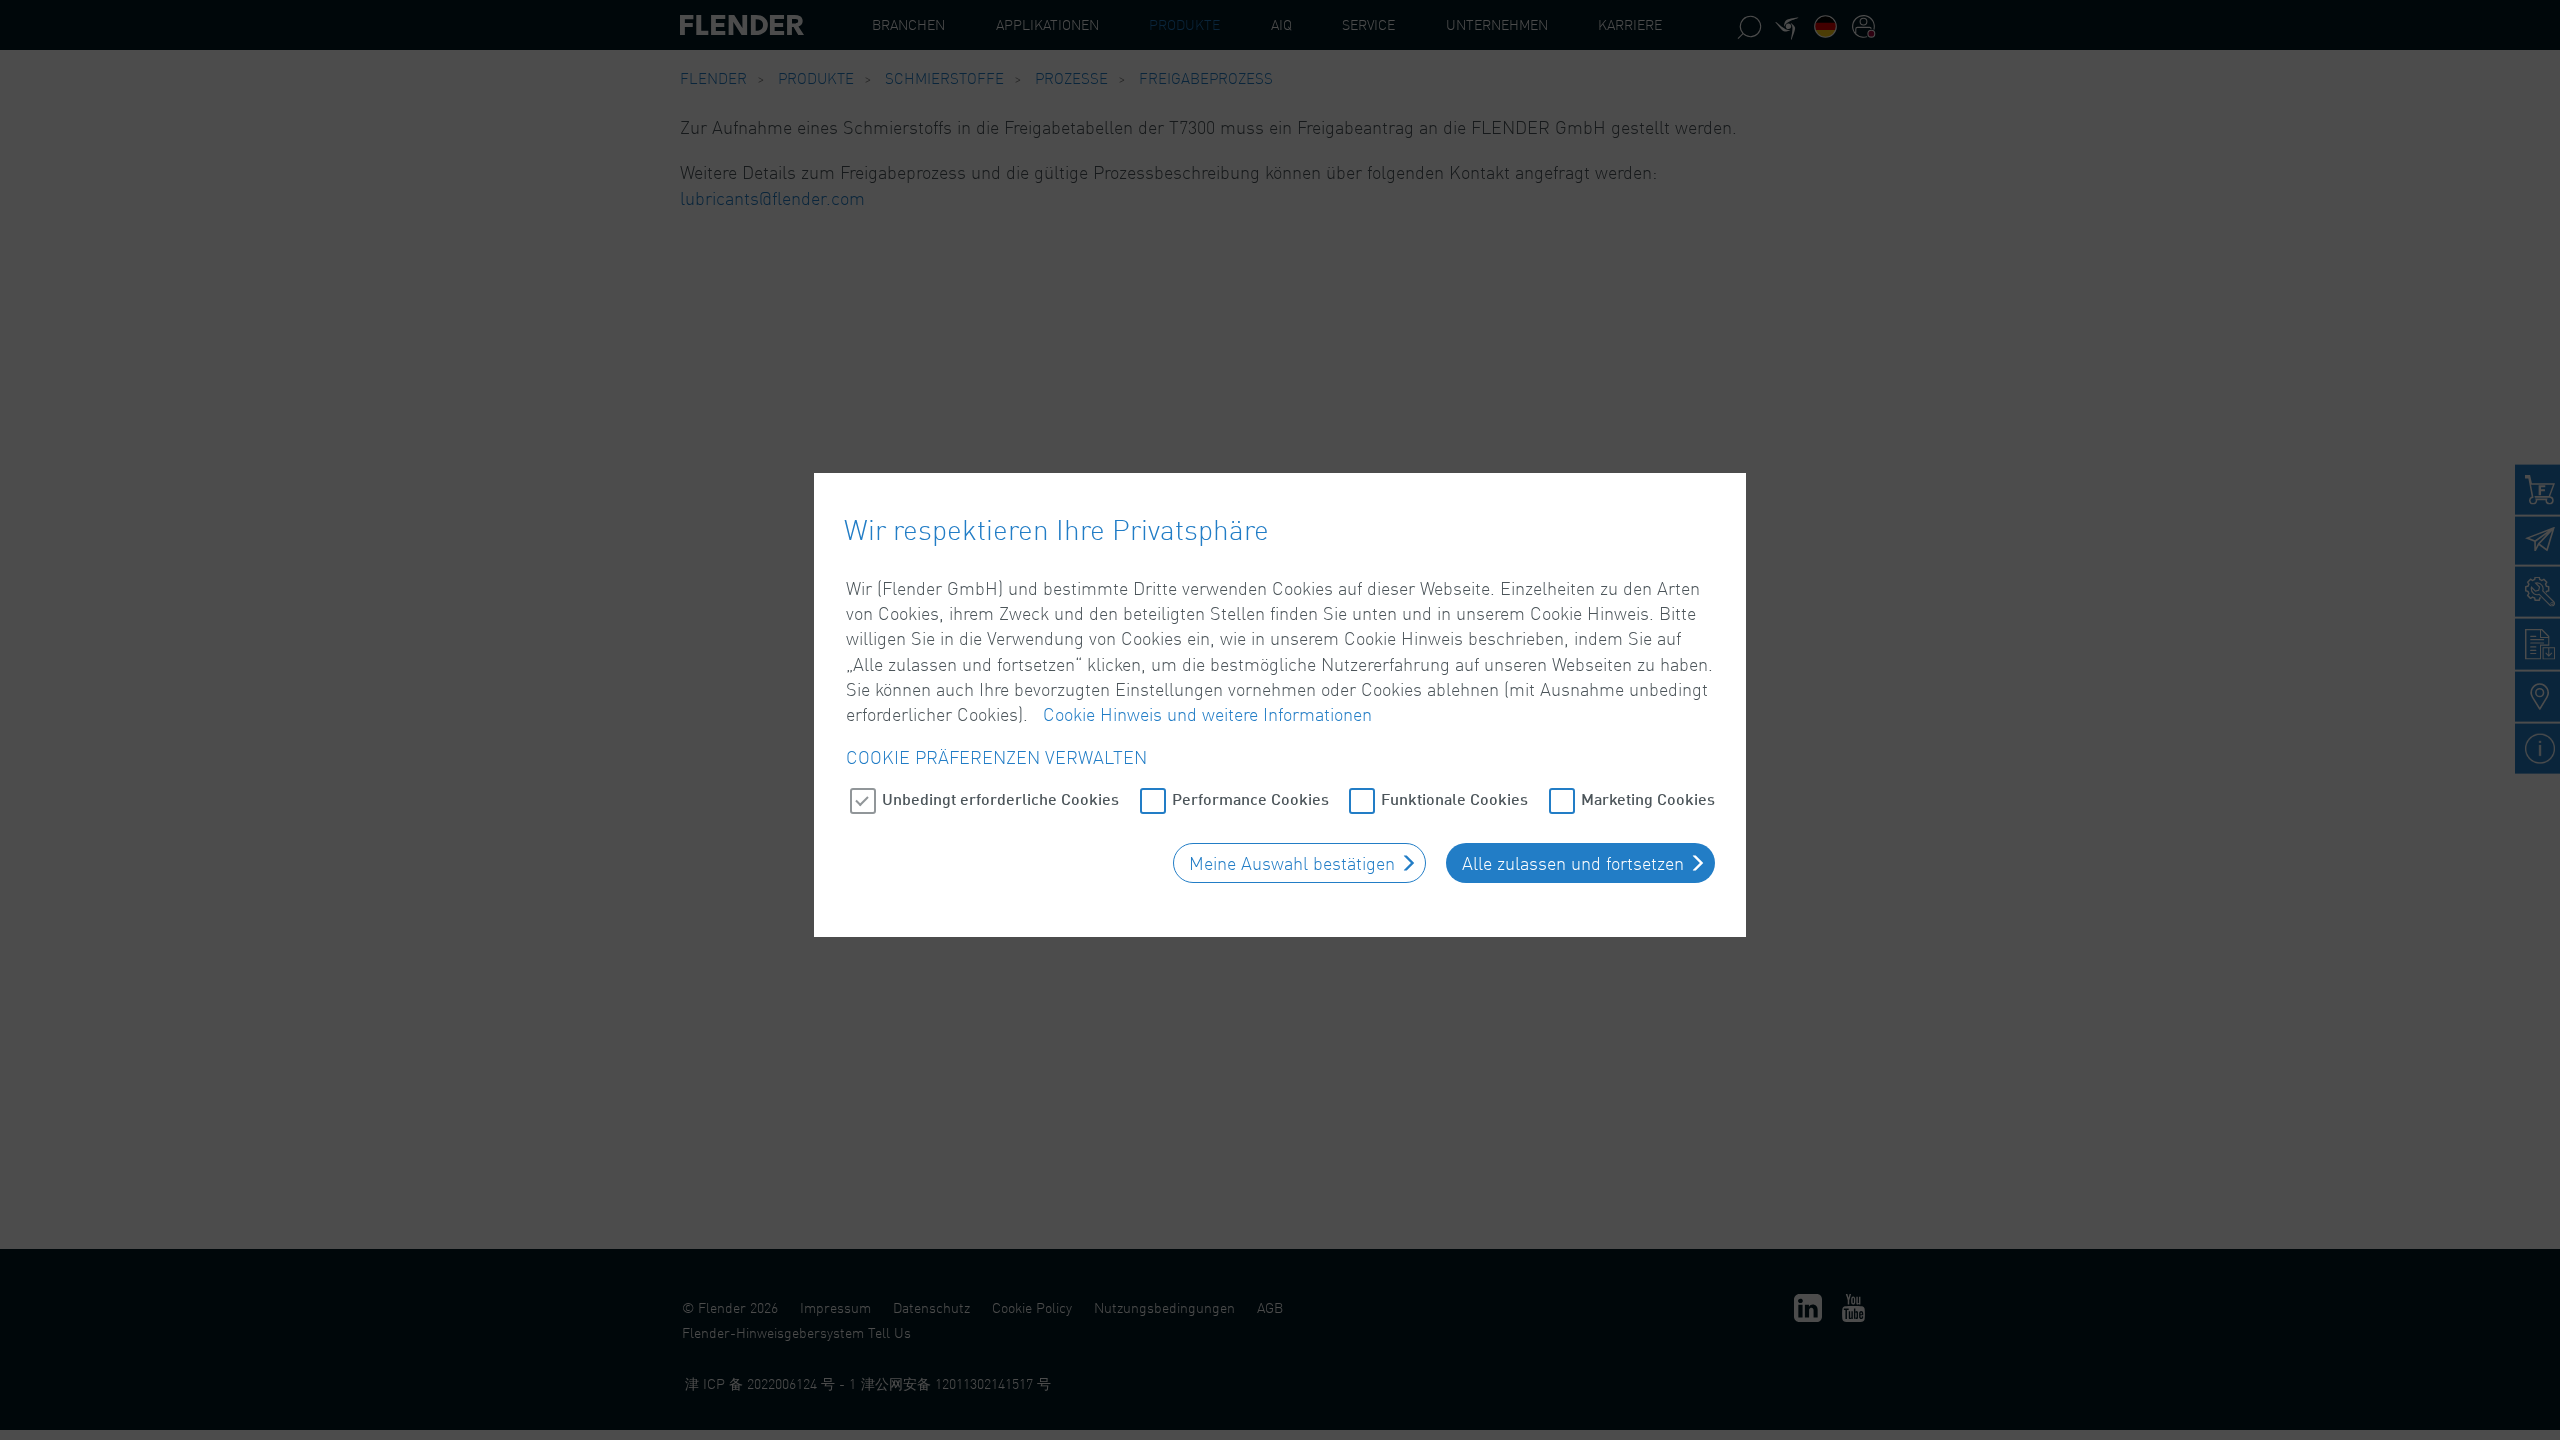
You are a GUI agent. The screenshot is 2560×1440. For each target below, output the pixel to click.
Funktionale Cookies (1454, 798)
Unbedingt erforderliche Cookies (1000, 798)
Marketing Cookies (1648, 798)
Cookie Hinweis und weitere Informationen (1207, 714)
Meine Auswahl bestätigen (1292, 863)
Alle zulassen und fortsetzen (1573, 863)
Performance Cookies (1250, 798)
